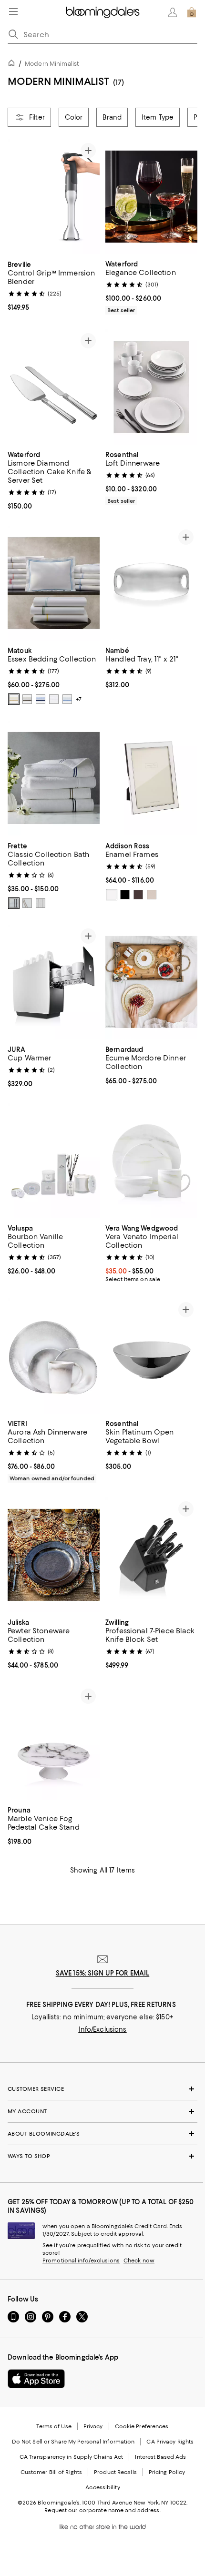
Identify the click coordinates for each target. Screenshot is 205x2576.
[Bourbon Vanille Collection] (54, 1161)
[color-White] (54, 699)
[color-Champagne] (14, 699)
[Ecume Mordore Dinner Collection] (151, 982)
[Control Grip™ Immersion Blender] (54, 197)
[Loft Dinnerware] (151, 387)
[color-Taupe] (138, 895)
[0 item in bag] (192, 12)
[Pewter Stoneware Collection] (54, 1555)
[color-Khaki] (27, 903)
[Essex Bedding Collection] (54, 583)
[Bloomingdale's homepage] (13, 65)
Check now (139, 2260)
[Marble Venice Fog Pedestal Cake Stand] (54, 1742)
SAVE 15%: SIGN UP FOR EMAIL (103, 1973)
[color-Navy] (41, 699)
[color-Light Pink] (152, 895)
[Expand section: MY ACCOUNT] (102, 2111)
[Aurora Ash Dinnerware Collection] (54, 1356)
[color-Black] (125, 895)
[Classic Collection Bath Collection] (54, 778)
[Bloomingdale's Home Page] (103, 12)
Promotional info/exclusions (81, 2260)
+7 (79, 699)
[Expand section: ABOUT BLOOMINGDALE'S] (102, 2134)
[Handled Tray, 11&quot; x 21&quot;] (151, 583)
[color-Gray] (14, 903)
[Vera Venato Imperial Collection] (151, 1161)
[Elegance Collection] (151, 197)
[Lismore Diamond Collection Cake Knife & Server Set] (54, 387)
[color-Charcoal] (27, 699)
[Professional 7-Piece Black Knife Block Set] (151, 1555)
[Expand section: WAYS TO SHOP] (102, 2156)
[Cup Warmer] (54, 982)
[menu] (13, 11)
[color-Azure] (67, 699)
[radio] (14, 699)
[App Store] (36, 2379)
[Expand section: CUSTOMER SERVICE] (102, 2089)
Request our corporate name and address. (102, 2510)
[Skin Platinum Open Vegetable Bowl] (151, 1356)
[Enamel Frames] (151, 778)
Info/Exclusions (103, 2029)
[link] (54, 285)
